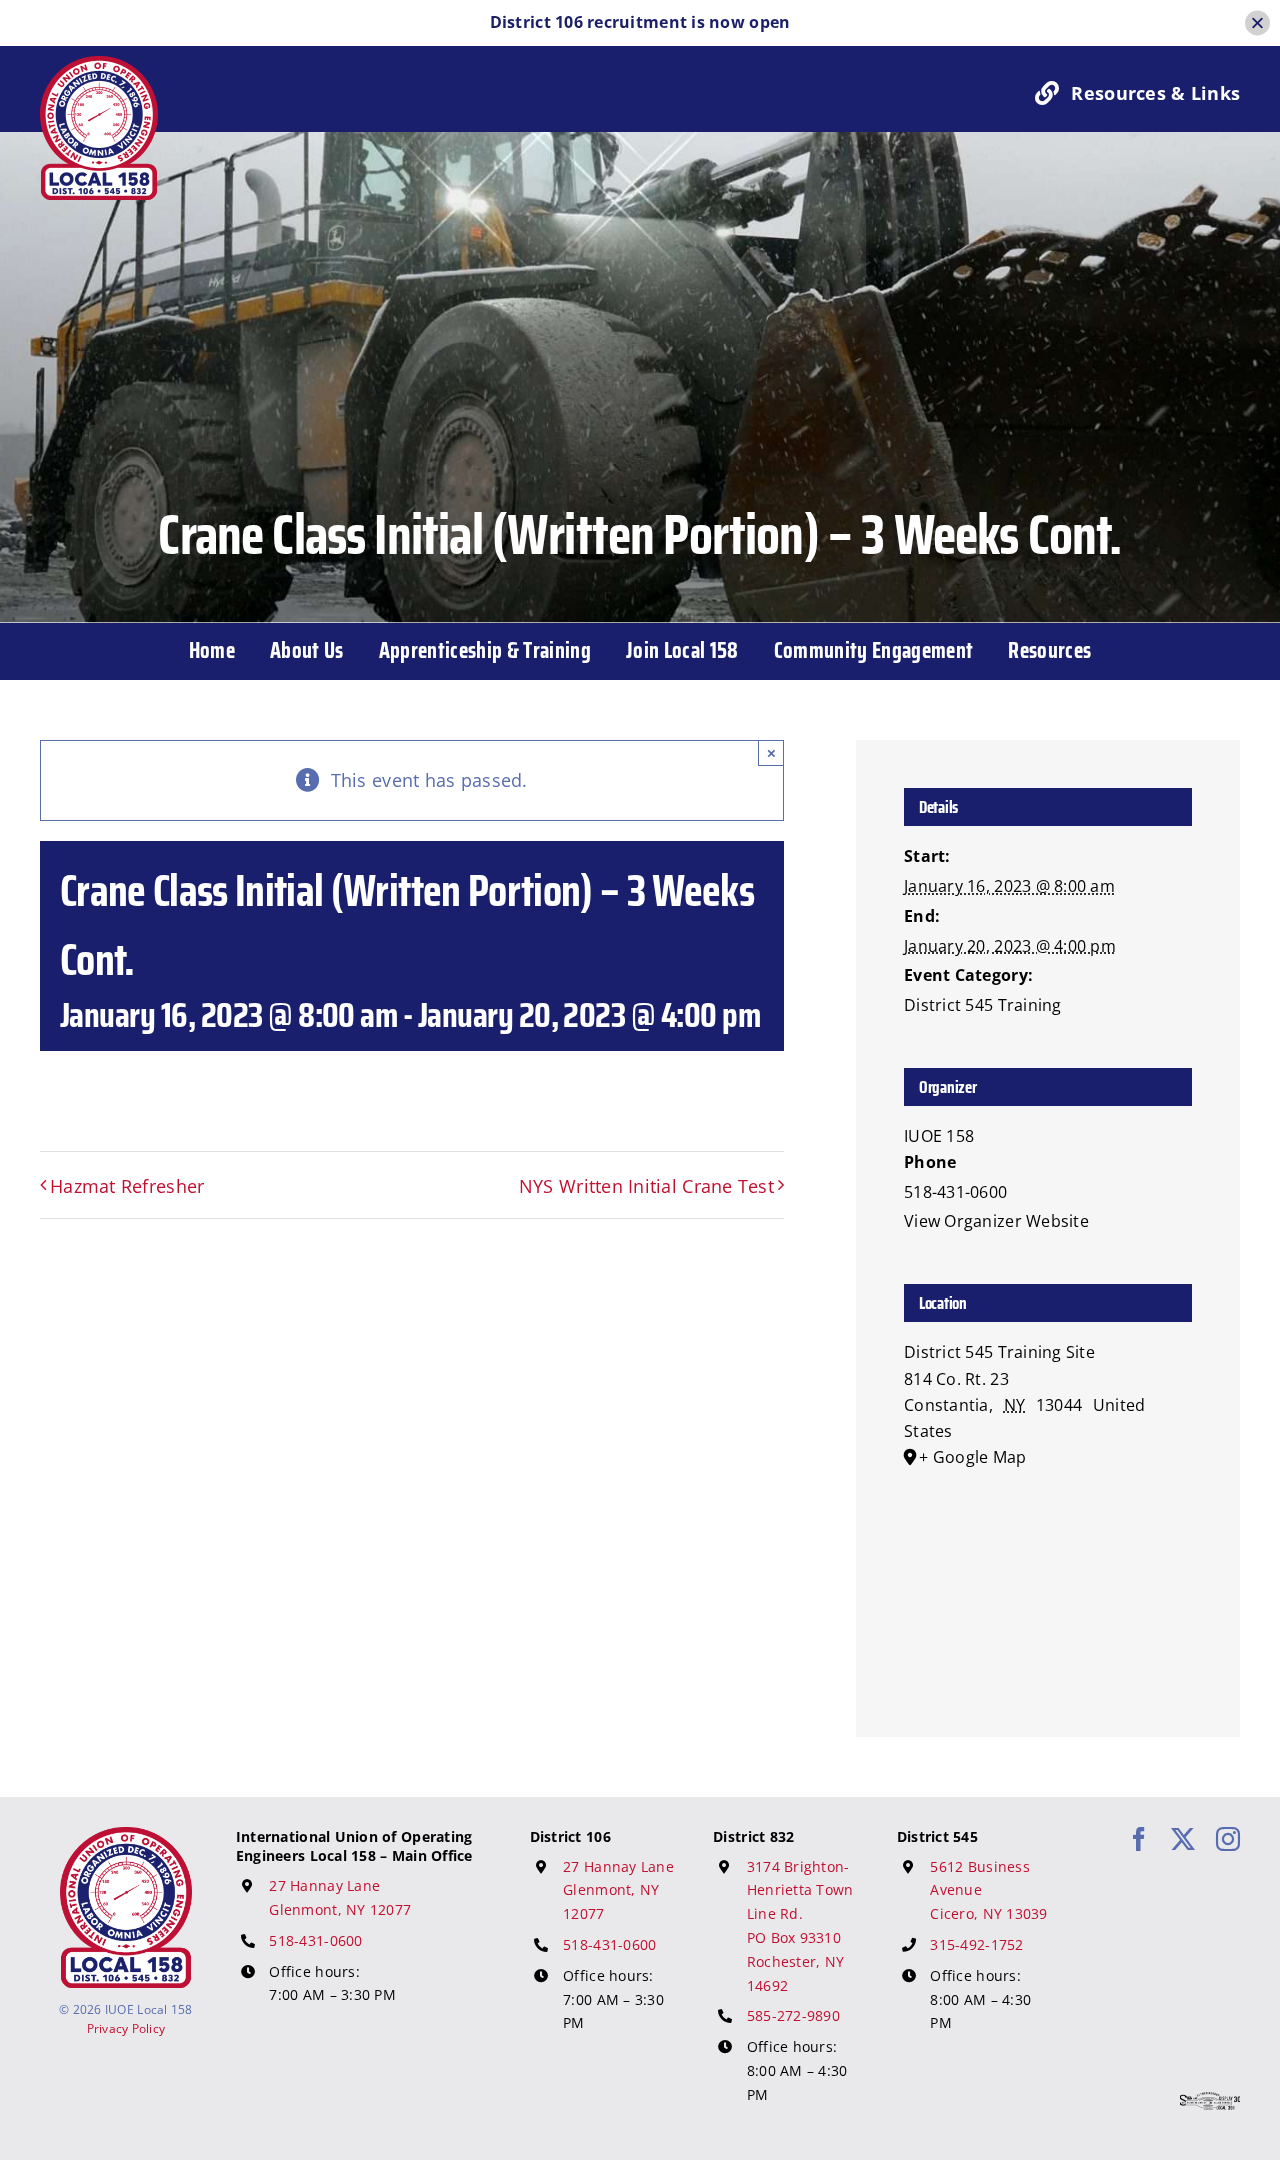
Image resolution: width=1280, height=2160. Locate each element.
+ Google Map (972, 1457)
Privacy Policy (126, 2028)
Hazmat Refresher (127, 1186)
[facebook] (1139, 1839)
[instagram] (1228, 1839)
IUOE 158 (939, 1136)
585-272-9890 (793, 2015)
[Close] (1257, 22)
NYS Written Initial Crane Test (646, 1186)
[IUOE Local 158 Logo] (126, 1836)
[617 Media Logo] (1210, 2101)
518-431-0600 (315, 1940)
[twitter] (1183, 1839)
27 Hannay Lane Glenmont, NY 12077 (618, 1890)
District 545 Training (983, 1005)
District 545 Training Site (999, 1352)
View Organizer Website (996, 1221)
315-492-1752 (976, 1944)
